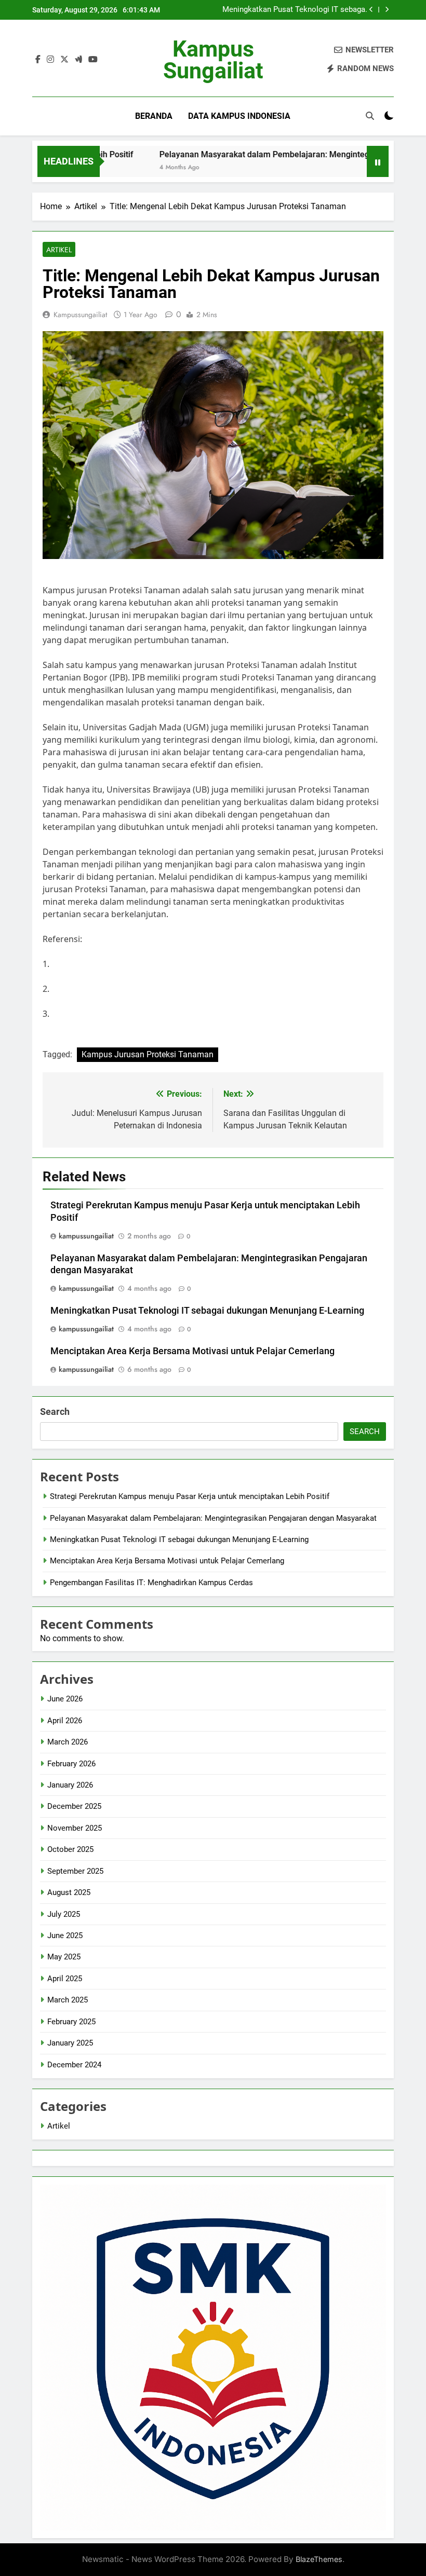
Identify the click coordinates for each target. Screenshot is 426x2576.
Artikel (59, 250)
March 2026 (68, 1742)
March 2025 (68, 2000)
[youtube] (93, 60)
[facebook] (38, 60)
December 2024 (74, 2065)
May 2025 (64, 1957)
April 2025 (65, 1979)
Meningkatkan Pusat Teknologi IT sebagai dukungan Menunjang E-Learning (295, 10)
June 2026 (65, 1699)
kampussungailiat (80, 315)
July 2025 (64, 1914)
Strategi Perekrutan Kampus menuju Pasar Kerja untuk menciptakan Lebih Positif (190, 1496)
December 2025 (74, 1806)
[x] (64, 60)
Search (55, 1412)
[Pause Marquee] (378, 161)
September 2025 (75, 1871)
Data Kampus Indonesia (239, 116)
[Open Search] (370, 116)
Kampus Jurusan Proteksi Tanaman (148, 1054)
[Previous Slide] (371, 10)
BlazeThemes (319, 2559)
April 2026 (65, 1721)
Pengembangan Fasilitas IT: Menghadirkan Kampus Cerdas (151, 1583)
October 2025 (70, 1849)
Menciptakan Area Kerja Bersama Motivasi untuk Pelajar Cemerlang (192, 1351)
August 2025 (69, 1892)
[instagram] (50, 60)
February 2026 (71, 1764)
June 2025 (65, 1936)
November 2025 (75, 1828)
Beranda (154, 116)
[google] (78, 60)
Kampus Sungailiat (213, 60)
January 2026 (70, 1785)
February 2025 (71, 2022)
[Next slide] (387, 10)
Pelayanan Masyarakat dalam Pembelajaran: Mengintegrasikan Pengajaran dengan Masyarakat (213, 1518)
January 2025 (70, 2043)
